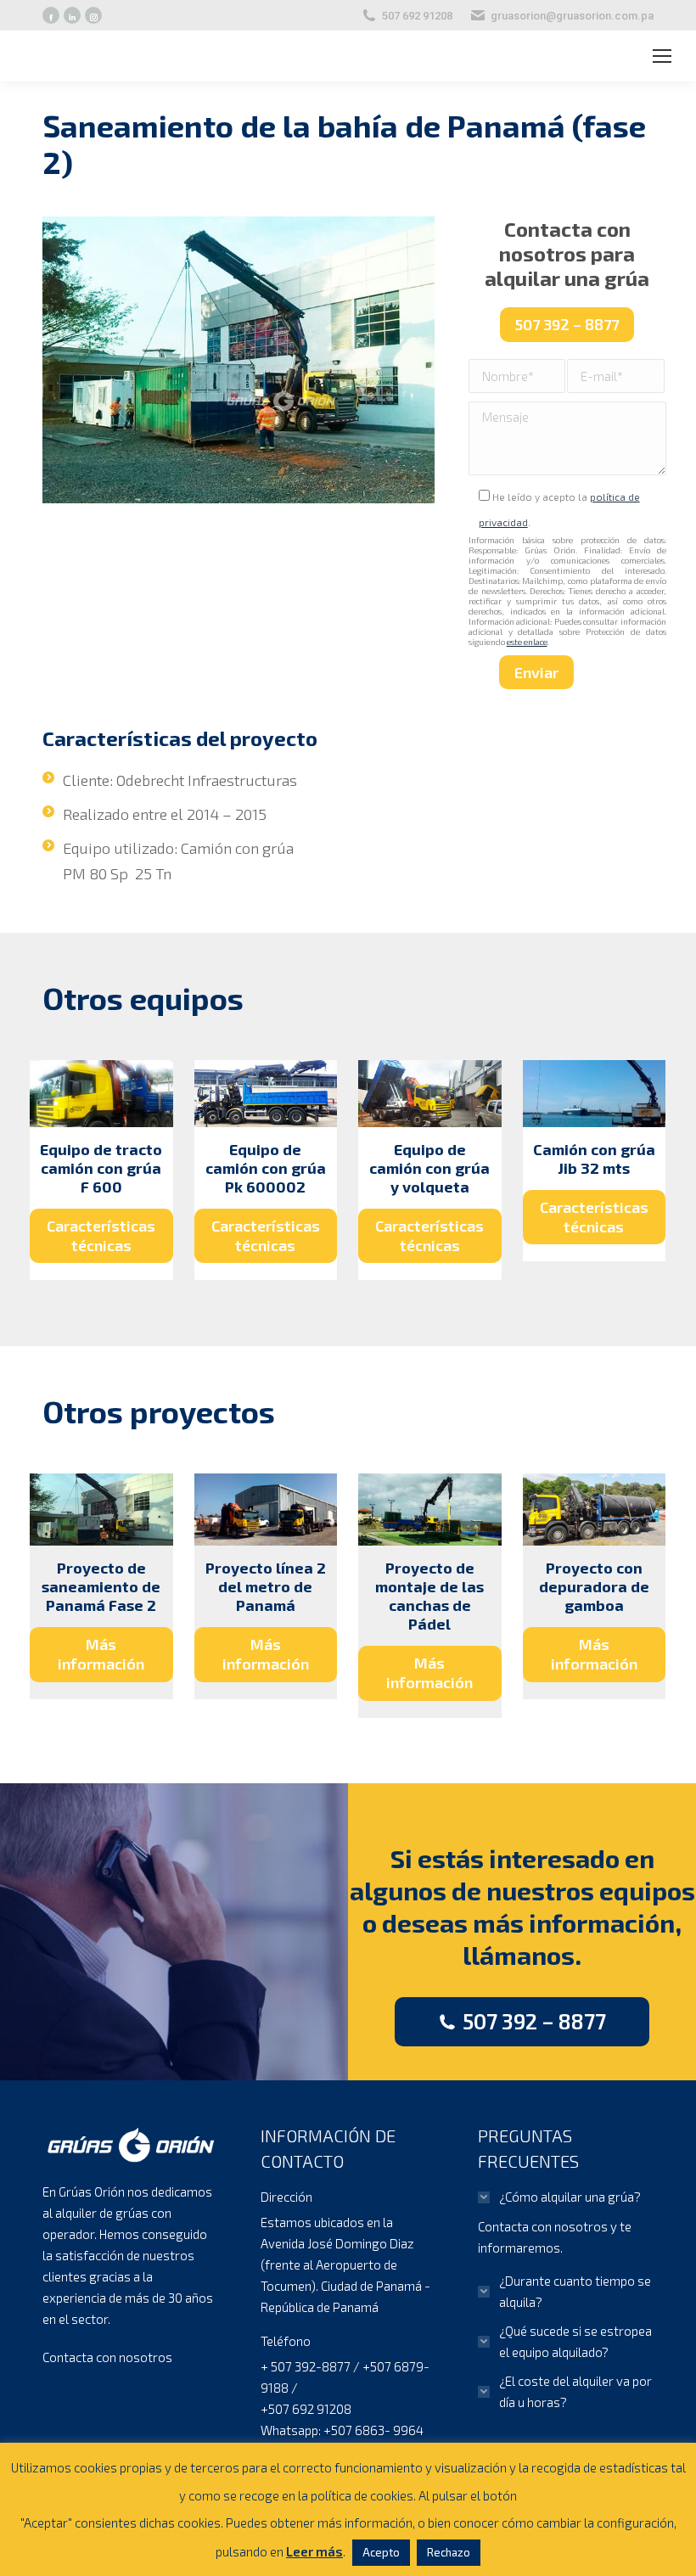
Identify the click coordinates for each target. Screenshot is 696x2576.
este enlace (527, 642)
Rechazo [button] (449, 2552)
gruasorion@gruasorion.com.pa (572, 16)
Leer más (314, 2551)
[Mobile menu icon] (662, 56)
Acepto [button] (381, 2552)
